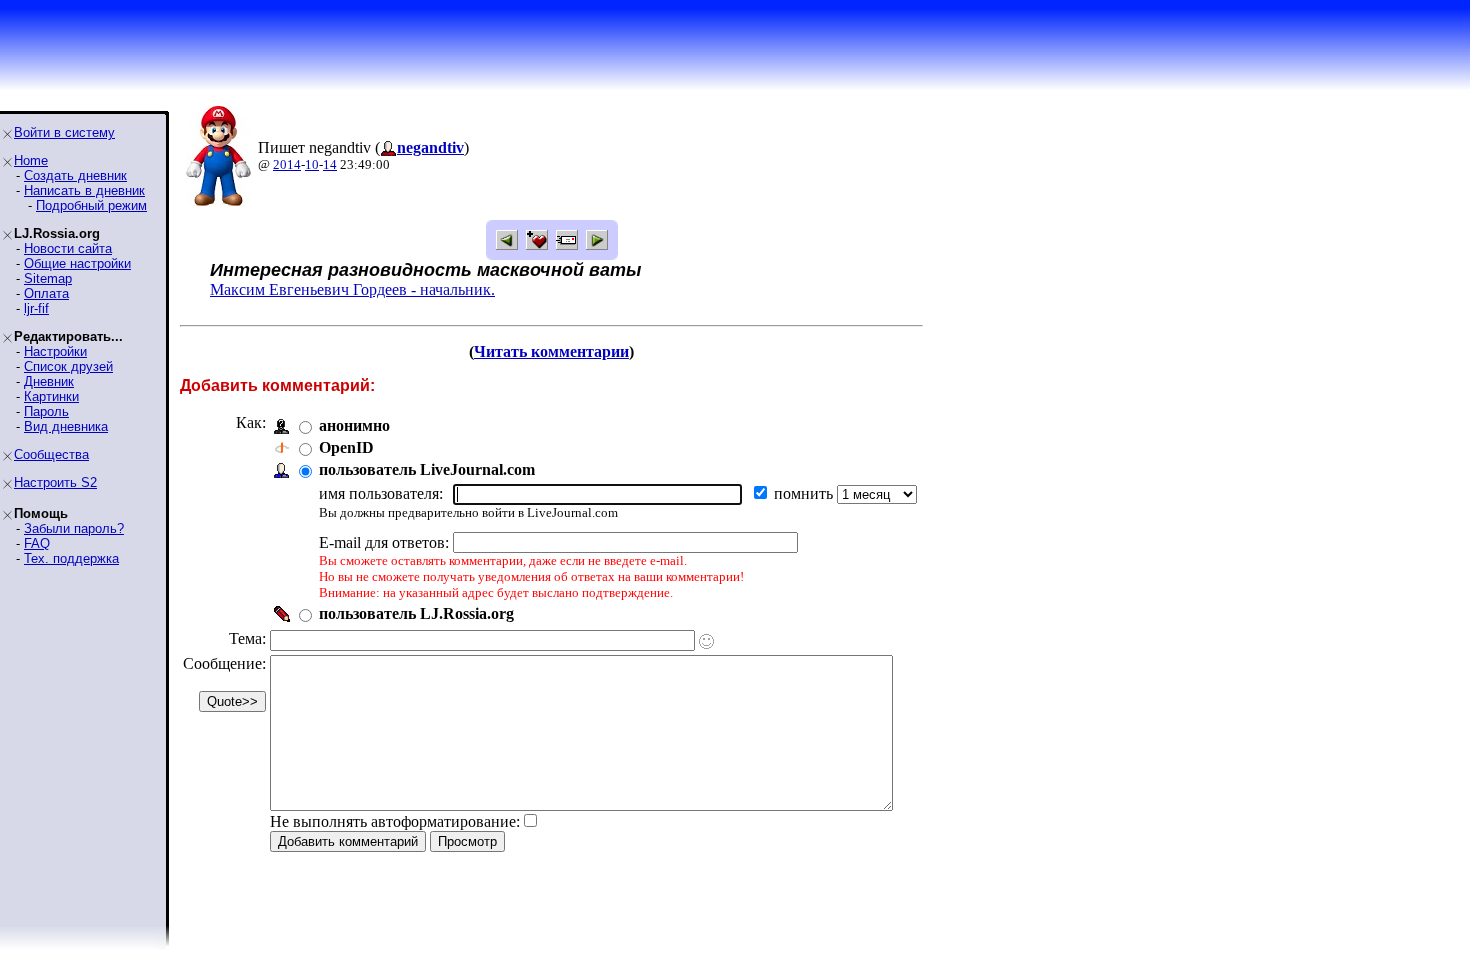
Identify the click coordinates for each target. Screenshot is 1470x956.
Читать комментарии (551, 351)
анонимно (354, 425)
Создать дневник (75, 175)
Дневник (49, 381)
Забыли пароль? (74, 528)
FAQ (37, 543)
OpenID (346, 447)
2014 (287, 164)
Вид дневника (66, 426)
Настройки (55, 351)
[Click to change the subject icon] (706, 641)
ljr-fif (36, 308)
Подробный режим (91, 205)
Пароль (46, 411)
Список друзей (68, 366)
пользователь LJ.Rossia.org (416, 613)
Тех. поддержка (71, 558)
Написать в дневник (84, 190)
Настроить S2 (55, 482)
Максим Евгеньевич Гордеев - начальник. (352, 289)
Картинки (51, 396)
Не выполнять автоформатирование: (395, 821)
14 (330, 164)
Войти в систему (64, 132)
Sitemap (48, 278)
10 (312, 164)
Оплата (46, 293)
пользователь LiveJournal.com (427, 469)
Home (31, 160)
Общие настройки (77, 263)
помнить (805, 493)
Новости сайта (68, 248)
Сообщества (51, 454)
